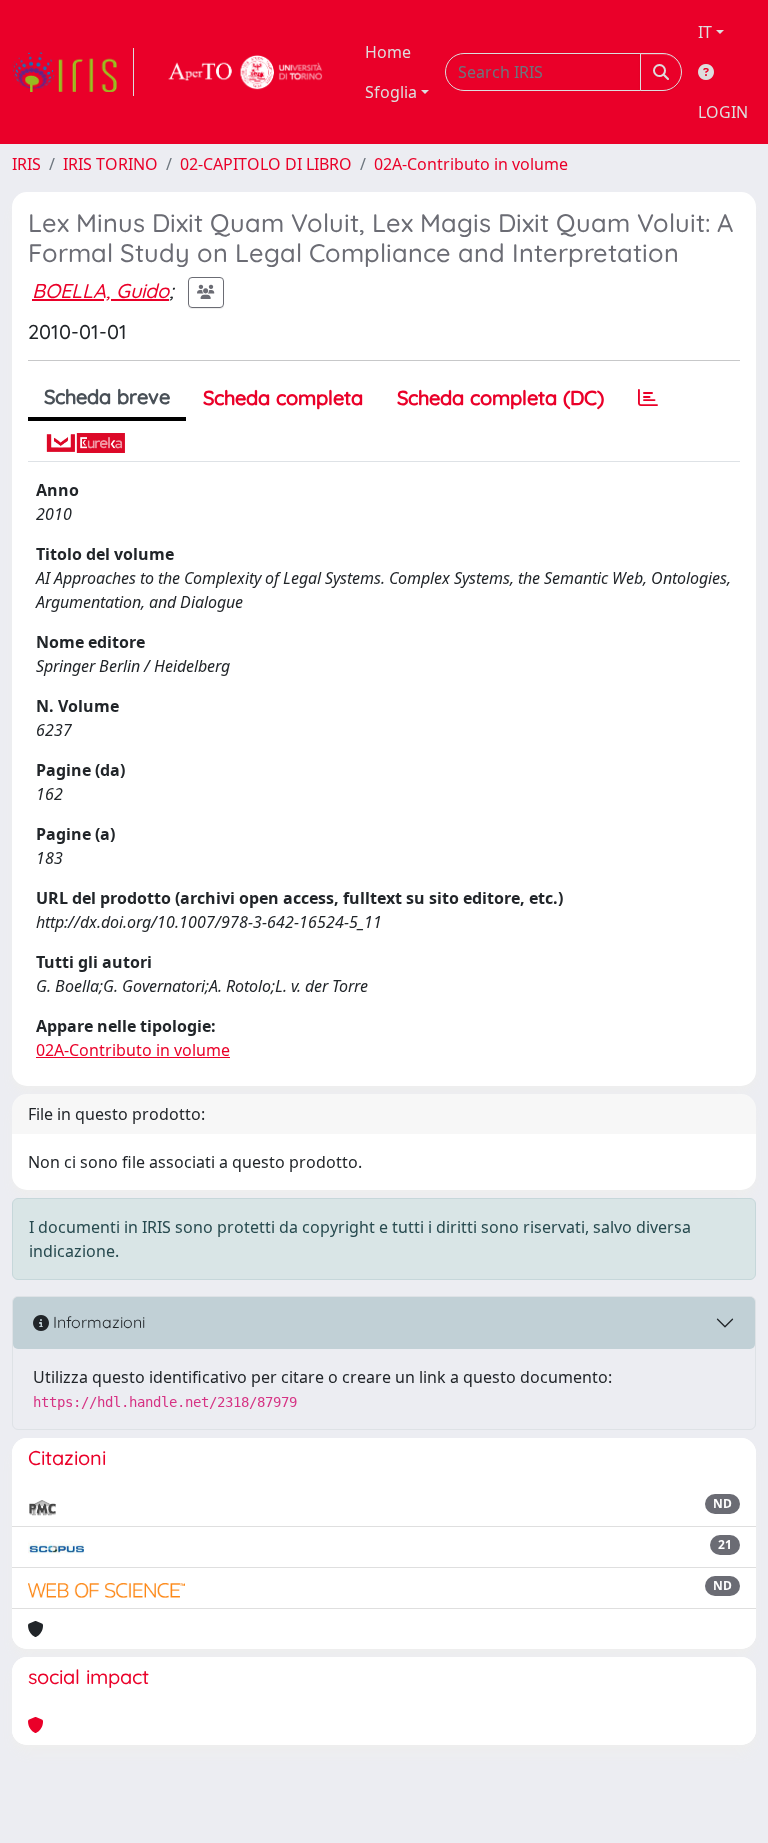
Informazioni (97, 1322)
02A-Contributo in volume (471, 164)
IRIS (26, 164)
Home (388, 52)
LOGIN (723, 112)
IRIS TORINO (110, 164)
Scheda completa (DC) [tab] (500, 397)
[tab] (648, 398)
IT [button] (705, 32)
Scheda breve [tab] (107, 396)
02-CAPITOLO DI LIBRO (266, 164)
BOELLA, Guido (100, 290)
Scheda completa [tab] (283, 397)
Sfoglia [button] (391, 92)
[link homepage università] (246, 72)
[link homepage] (73, 72)
